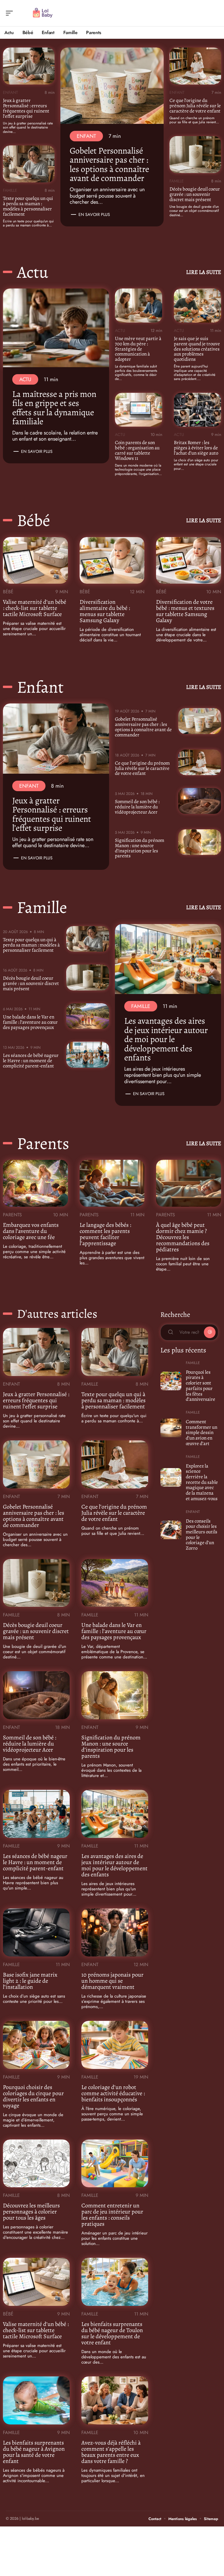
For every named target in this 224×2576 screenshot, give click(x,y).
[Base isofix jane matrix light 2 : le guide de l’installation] (36, 1932)
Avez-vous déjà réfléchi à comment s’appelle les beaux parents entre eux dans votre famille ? (111, 2452)
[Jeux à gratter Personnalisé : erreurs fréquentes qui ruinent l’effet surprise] (29, 66)
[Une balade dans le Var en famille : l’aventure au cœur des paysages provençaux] (88, 1016)
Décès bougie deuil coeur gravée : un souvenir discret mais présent (195, 194)
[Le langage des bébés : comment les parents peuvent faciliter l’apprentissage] (112, 1183)
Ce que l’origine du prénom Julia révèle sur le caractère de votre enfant (195, 106)
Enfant (10, 92)
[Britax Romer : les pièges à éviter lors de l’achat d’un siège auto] (197, 410)
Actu (33, 272)
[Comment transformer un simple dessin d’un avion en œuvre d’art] (171, 1428)
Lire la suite (204, 272)
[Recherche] (214, 13)
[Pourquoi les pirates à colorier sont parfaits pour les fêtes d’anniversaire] (171, 1381)
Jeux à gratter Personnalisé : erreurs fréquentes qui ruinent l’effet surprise (26, 108)
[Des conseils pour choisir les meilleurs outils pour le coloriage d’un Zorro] (171, 1530)
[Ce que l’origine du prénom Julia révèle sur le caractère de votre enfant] (195, 66)
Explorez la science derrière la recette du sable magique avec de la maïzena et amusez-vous (202, 1482)
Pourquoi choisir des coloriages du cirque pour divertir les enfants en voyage (33, 2096)
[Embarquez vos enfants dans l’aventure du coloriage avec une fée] (35, 1183)
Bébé (34, 520)
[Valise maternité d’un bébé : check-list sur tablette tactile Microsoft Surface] (35, 560)
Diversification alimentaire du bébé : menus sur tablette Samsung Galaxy (105, 611)
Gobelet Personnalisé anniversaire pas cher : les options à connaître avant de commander (109, 164)
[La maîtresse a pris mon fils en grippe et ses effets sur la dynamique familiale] (56, 328)
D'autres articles (57, 1314)
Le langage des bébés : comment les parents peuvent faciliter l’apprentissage (105, 1234)
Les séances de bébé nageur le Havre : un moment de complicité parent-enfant (31, 1061)
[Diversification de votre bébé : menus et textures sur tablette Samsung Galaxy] (189, 560)
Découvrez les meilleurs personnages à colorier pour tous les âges (31, 2212)
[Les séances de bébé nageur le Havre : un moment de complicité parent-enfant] (88, 1055)
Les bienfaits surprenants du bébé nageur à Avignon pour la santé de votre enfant (34, 2452)
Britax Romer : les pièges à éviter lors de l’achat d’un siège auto (196, 448)
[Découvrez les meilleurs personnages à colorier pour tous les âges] (36, 2164)
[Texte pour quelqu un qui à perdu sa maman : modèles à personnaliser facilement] (29, 164)
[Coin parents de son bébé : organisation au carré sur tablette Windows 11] (139, 410)
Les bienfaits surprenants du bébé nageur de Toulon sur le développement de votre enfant (112, 2333)
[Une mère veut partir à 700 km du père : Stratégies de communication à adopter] (139, 306)
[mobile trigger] (11, 13)
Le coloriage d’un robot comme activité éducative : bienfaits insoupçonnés (113, 2093)
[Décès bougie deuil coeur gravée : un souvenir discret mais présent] (195, 155)
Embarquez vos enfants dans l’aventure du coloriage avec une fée (31, 1231)
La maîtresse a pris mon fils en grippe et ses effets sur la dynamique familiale (54, 408)
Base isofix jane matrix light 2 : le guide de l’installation (30, 1981)
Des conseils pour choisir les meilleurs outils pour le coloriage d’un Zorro (202, 1535)
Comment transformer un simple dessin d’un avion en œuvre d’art (202, 1433)
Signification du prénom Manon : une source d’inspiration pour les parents (140, 848)
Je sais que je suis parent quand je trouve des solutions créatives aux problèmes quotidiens (197, 349)
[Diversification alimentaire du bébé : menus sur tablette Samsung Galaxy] (112, 560)
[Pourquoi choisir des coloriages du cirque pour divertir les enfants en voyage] (36, 2045)
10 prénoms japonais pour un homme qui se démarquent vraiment (112, 1981)
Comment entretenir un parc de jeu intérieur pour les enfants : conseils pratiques (112, 2215)
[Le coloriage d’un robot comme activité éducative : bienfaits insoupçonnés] (115, 2045)
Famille (10, 190)
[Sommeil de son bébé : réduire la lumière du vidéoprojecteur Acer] (200, 801)
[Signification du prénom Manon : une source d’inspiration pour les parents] (200, 842)
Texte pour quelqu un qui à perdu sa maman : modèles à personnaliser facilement (28, 206)
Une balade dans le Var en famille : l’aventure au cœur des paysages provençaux (30, 1022)
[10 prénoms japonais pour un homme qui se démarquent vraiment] (115, 1932)
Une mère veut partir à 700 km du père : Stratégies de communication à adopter (138, 349)
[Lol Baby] (42, 13)
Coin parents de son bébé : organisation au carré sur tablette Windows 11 (137, 450)
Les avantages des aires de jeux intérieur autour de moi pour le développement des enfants (166, 1039)
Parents (43, 1143)
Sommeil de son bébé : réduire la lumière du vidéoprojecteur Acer (137, 807)
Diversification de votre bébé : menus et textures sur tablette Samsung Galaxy (185, 611)
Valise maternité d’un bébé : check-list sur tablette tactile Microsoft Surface (35, 608)
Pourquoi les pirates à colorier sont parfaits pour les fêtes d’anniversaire (201, 1386)
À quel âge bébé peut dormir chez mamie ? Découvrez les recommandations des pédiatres (183, 1237)
